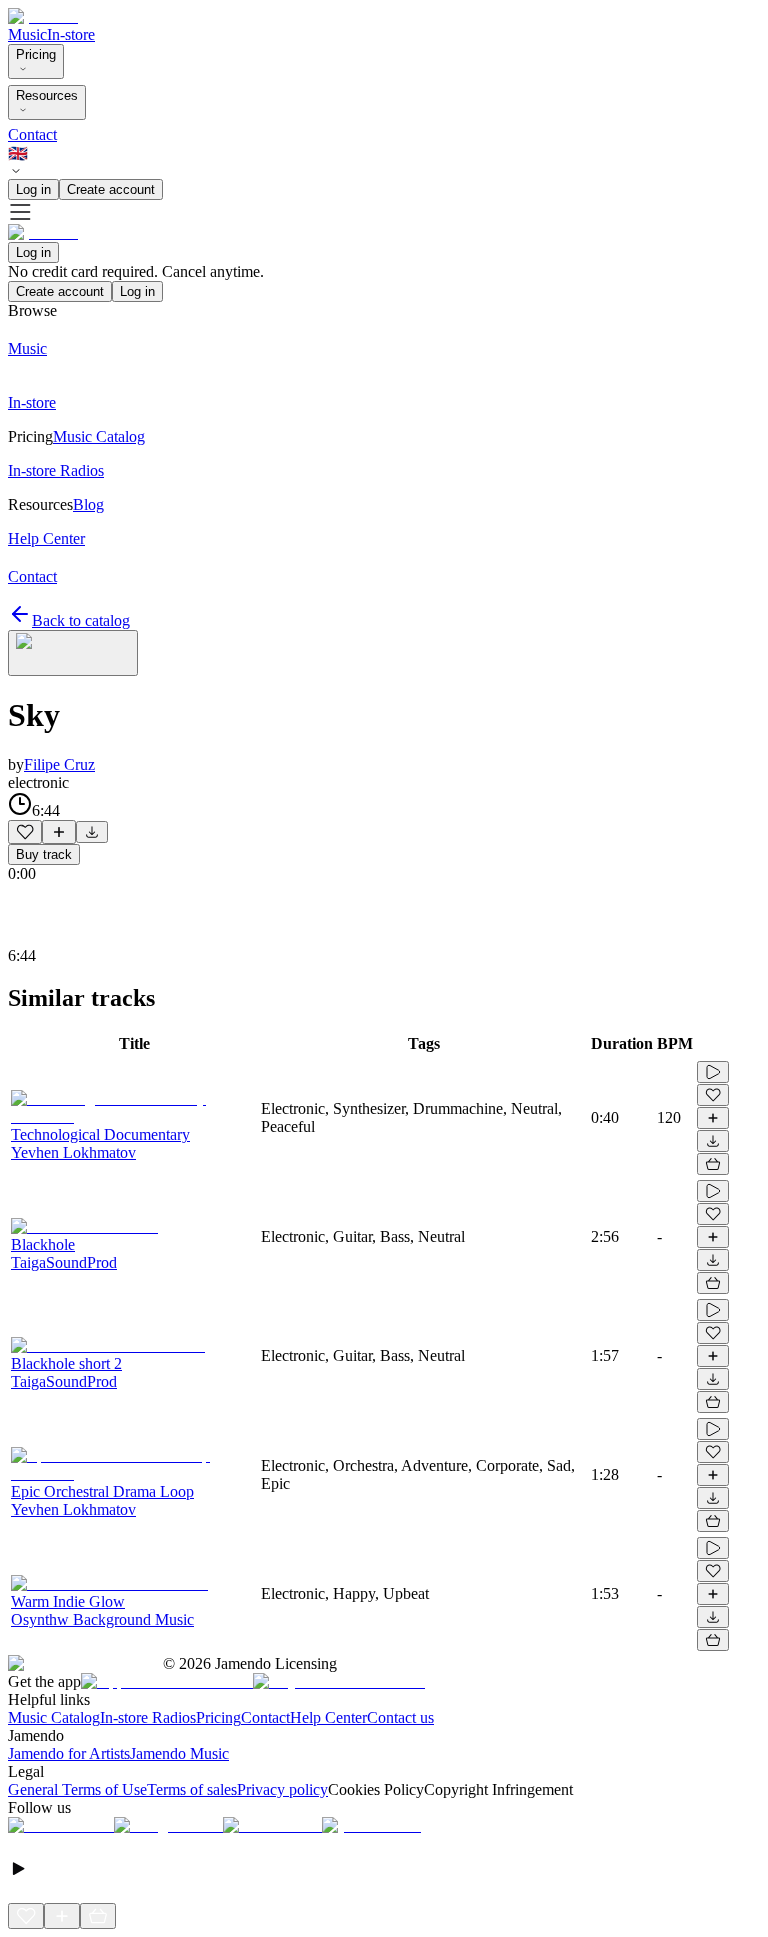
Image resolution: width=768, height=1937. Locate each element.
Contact (32, 134)
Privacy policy (282, 1789)
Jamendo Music (179, 1753)
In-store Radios (148, 1717)
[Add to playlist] (59, 832)
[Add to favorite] (25, 832)
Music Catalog (54, 1717)
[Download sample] (92, 832)
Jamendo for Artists (69, 1753)
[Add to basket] (713, 1164)
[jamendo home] (43, 16)
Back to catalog (81, 620)
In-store (71, 34)
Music (27, 34)
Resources (47, 95)
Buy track (44, 854)
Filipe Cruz (59, 764)
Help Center (328, 1717)
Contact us (400, 1717)
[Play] (73, 653)
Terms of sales (192, 1789)
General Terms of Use (77, 1789)
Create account (111, 189)
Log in (33, 189)
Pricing (36, 54)
